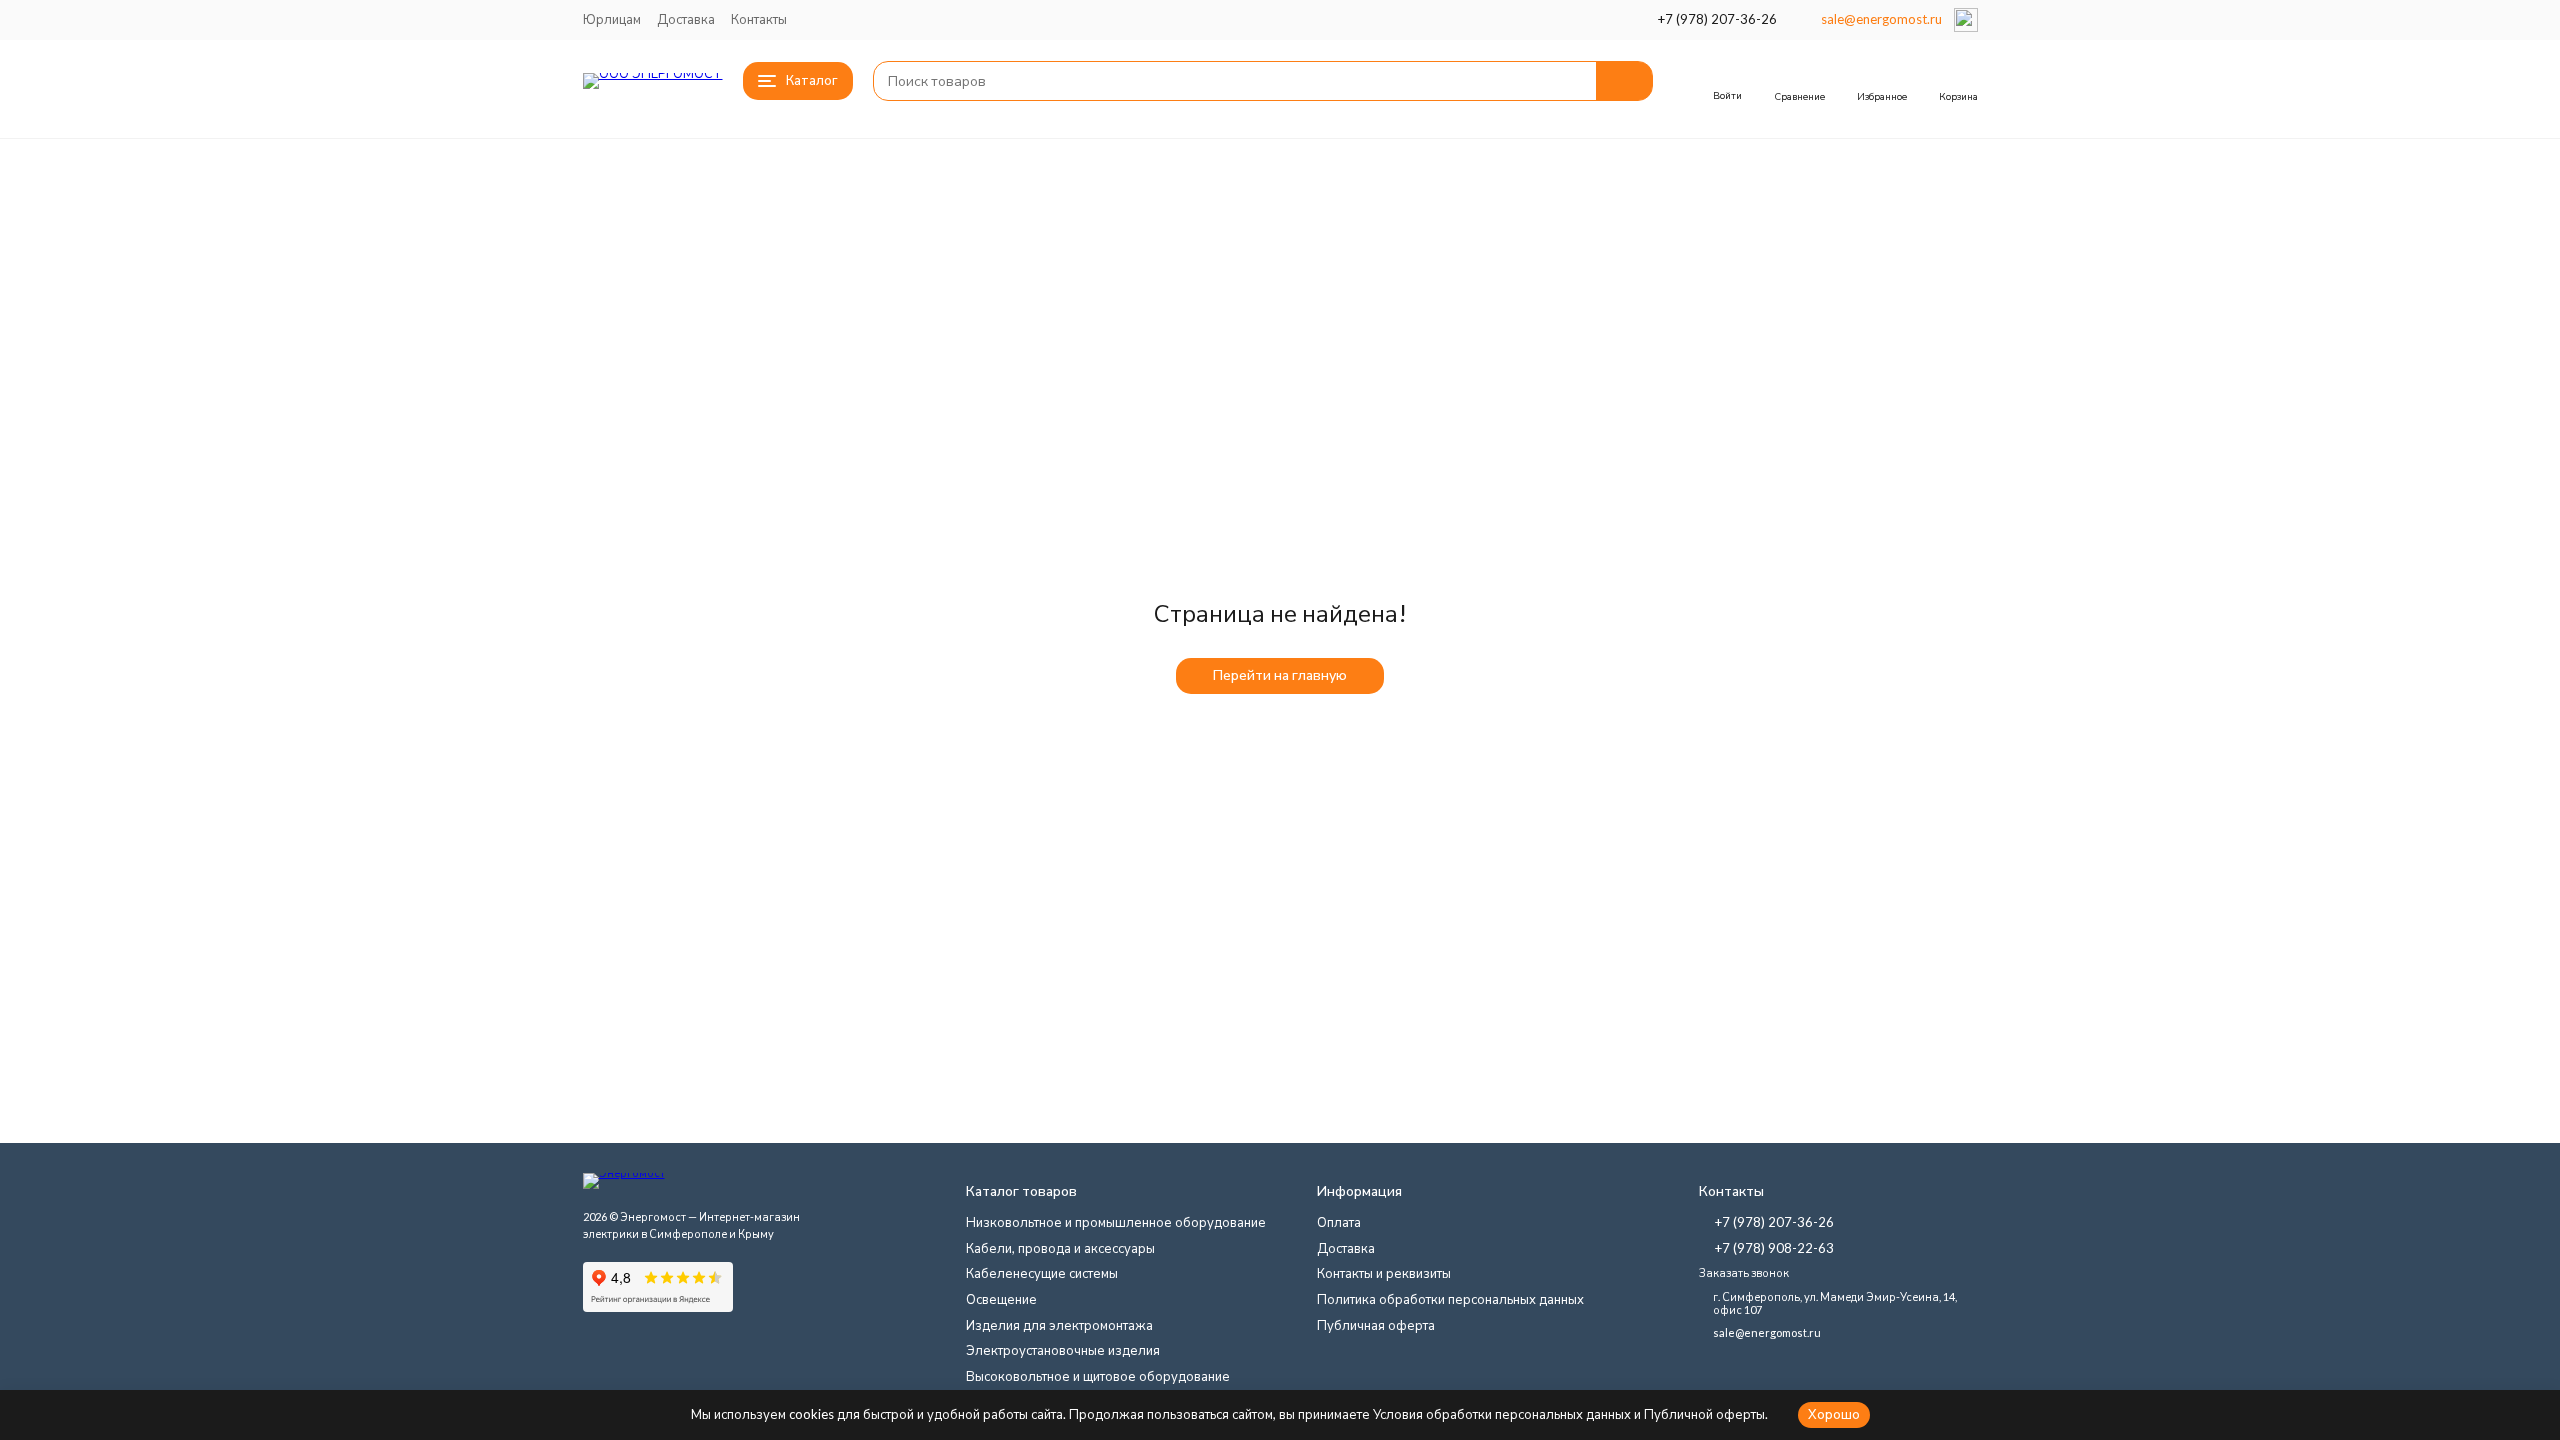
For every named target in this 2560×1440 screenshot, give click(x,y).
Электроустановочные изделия (1063, 1350)
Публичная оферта (1376, 1325)
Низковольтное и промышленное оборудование (1116, 1222)
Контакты (759, 19)
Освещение (1001, 1299)
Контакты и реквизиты (1384, 1273)
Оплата (1339, 1222)
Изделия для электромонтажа (1059, 1325)
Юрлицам (612, 19)
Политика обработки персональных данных (1450, 1299)
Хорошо (1834, 1414)
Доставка (686, 19)
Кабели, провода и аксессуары (1060, 1248)
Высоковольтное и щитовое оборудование (1098, 1376)
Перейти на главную (1280, 674)
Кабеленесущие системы (1042, 1273)
